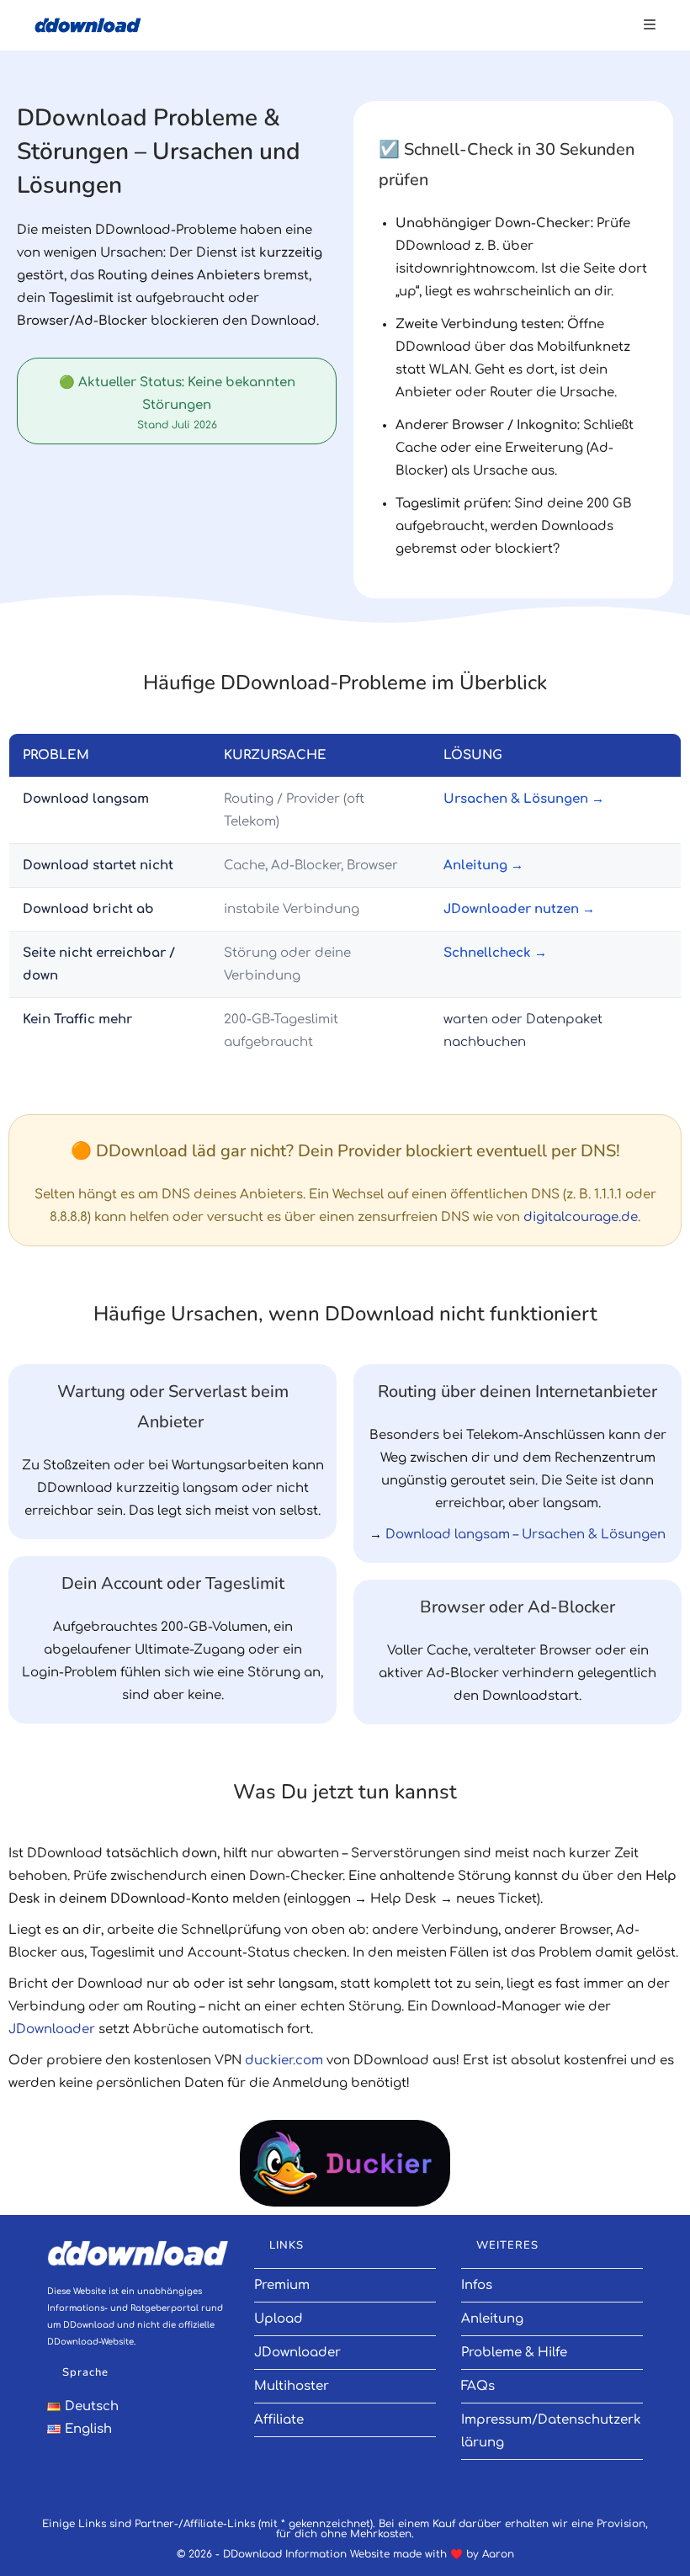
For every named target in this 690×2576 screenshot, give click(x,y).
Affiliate (279, 2420)
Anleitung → (483, 866)
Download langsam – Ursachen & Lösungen (525, 1535)
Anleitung (492, 2319)
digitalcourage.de (581, 1217)
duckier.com (284, 2061)
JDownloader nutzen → (519, 909)
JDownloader (52, 2029)
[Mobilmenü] (650, 25)
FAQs (478, 2386)
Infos (477, 2285)
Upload (279, 2319)
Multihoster (292, 2386)
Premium (282, 2285)
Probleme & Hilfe (514, 2353)
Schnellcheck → (495, 953)
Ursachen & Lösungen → (524, 799)
